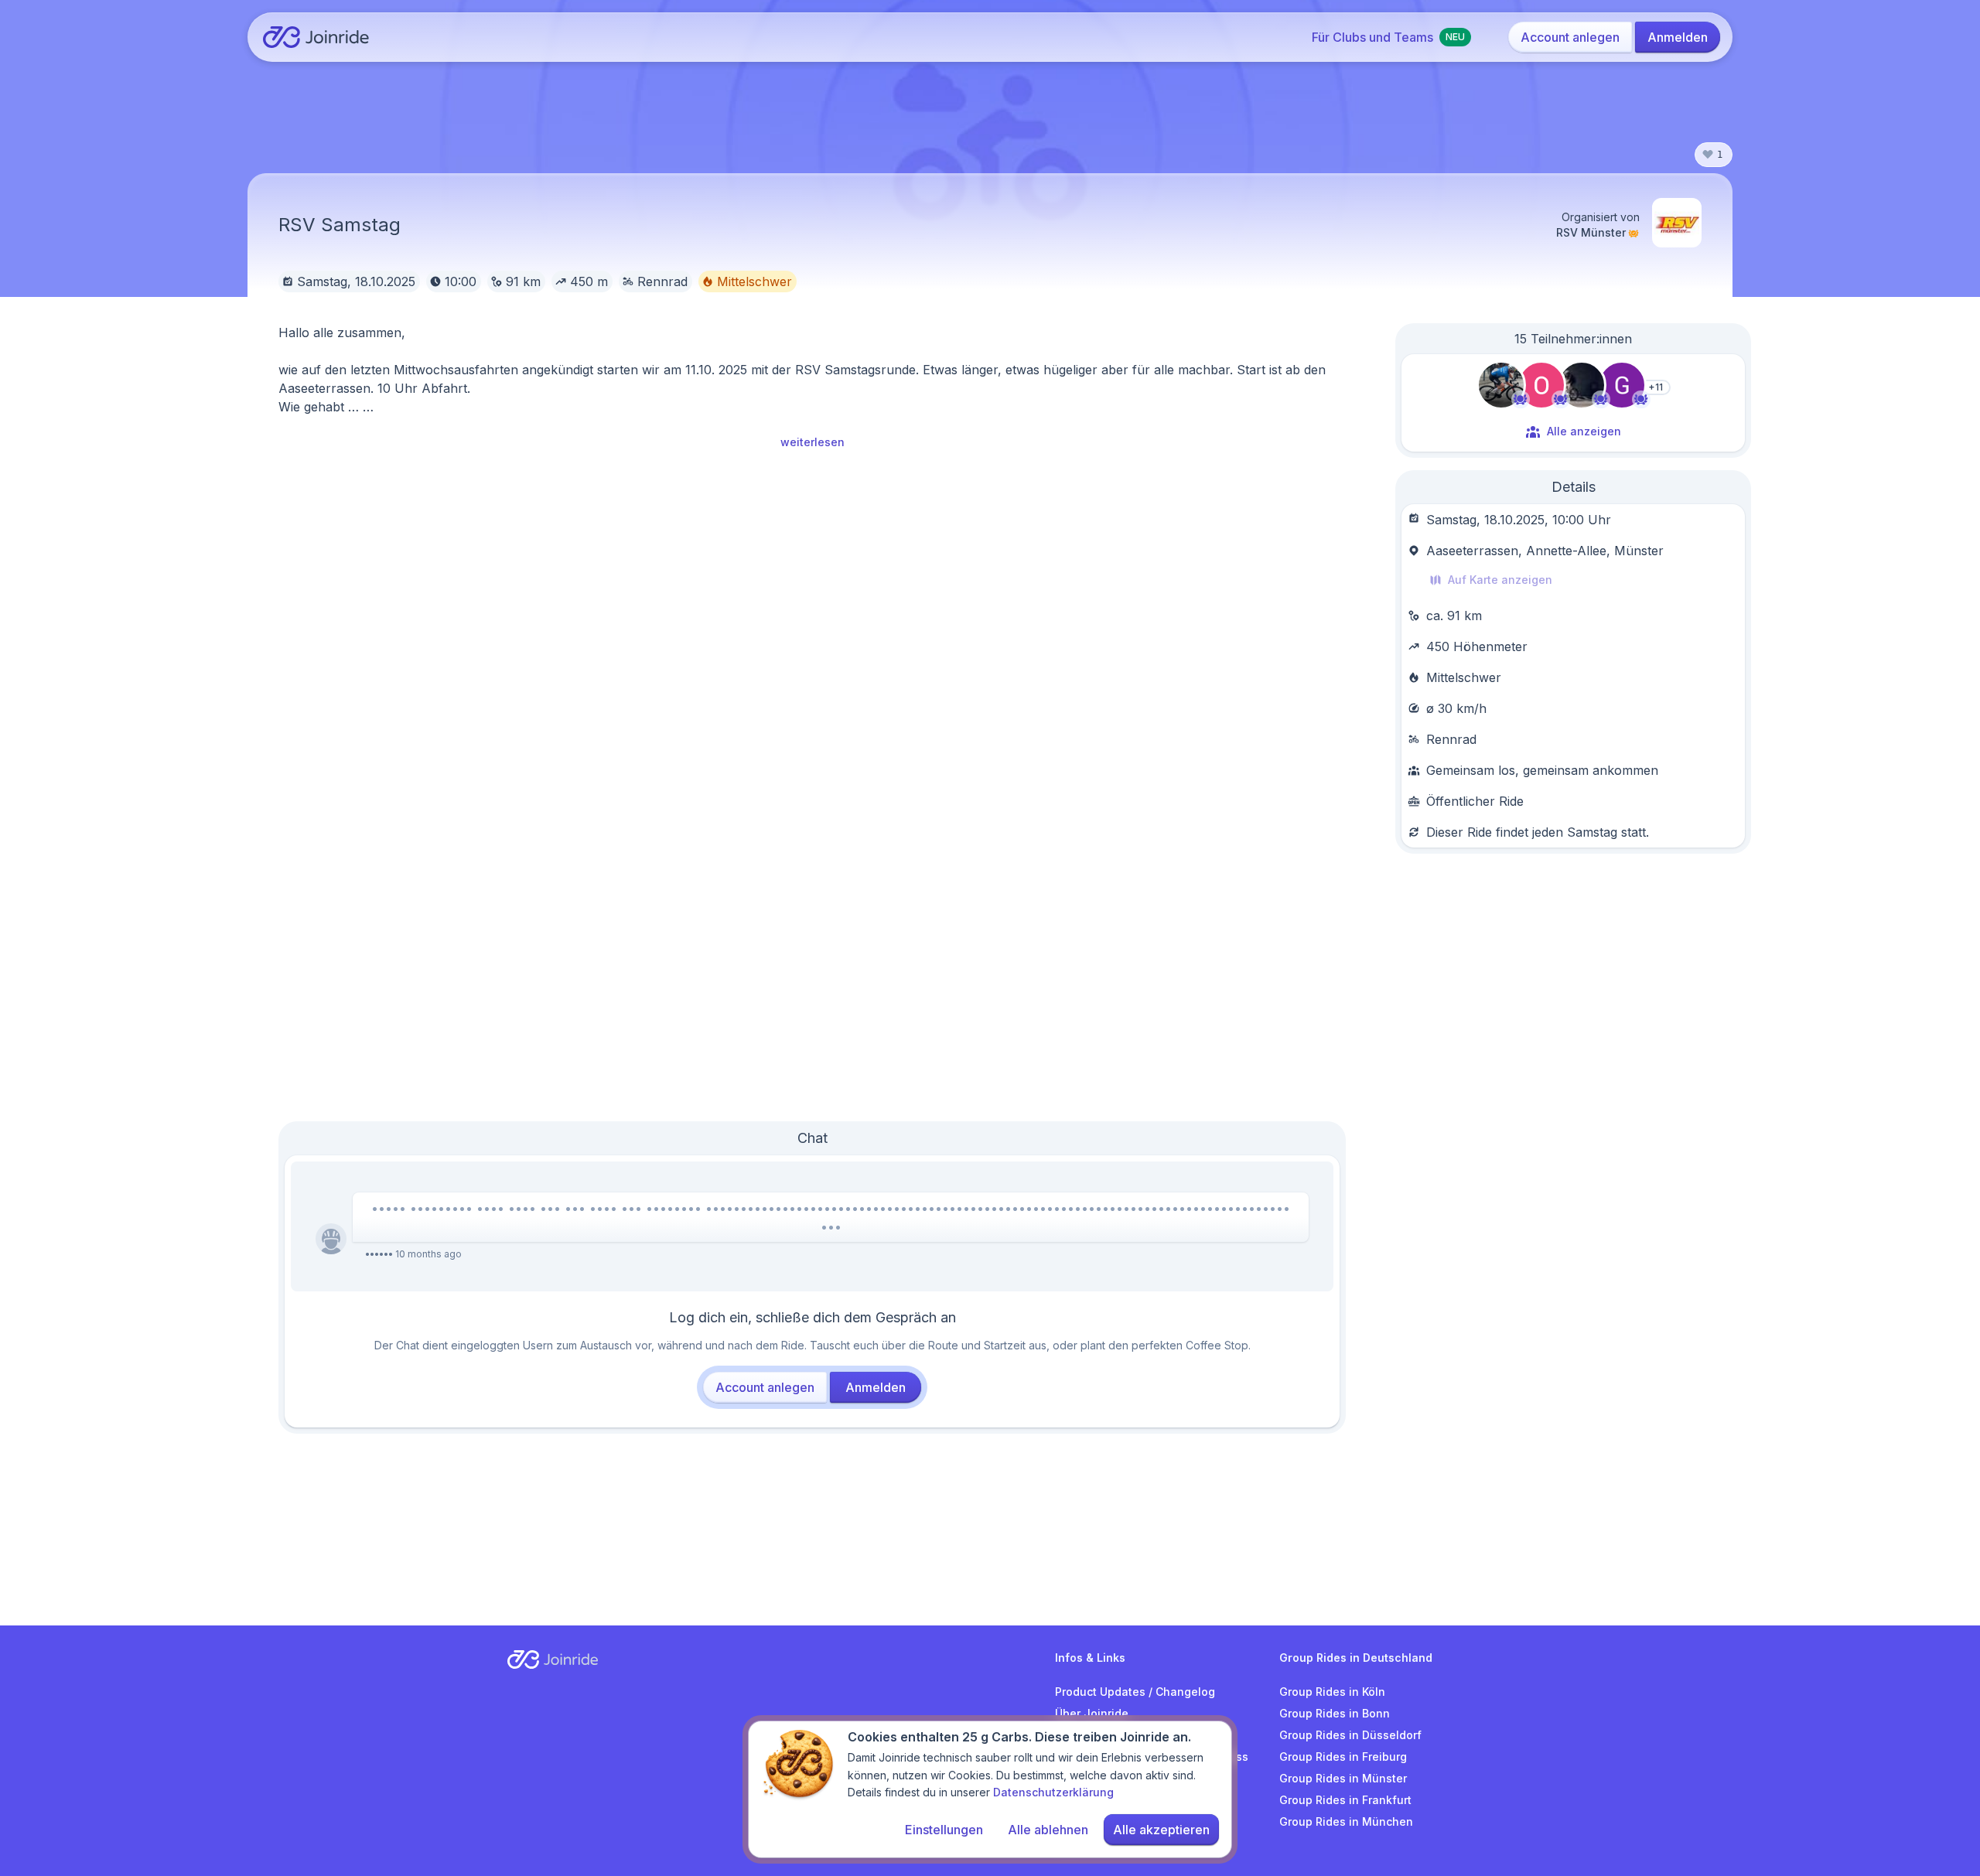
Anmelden (1678, 37)
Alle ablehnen (1048, 1830)
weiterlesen (812, 442)
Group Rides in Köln (1332, 1692)
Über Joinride (1092, 1713)
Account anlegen (1570, 37)
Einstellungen (944, 1830)
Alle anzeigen (1584, 431)
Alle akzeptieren (1161, 1830)
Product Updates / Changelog (1135, 1692)
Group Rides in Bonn (1335, 1713)
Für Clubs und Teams (1388, 37)
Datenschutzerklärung (1053, 1792)
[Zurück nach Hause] (316, 37)
